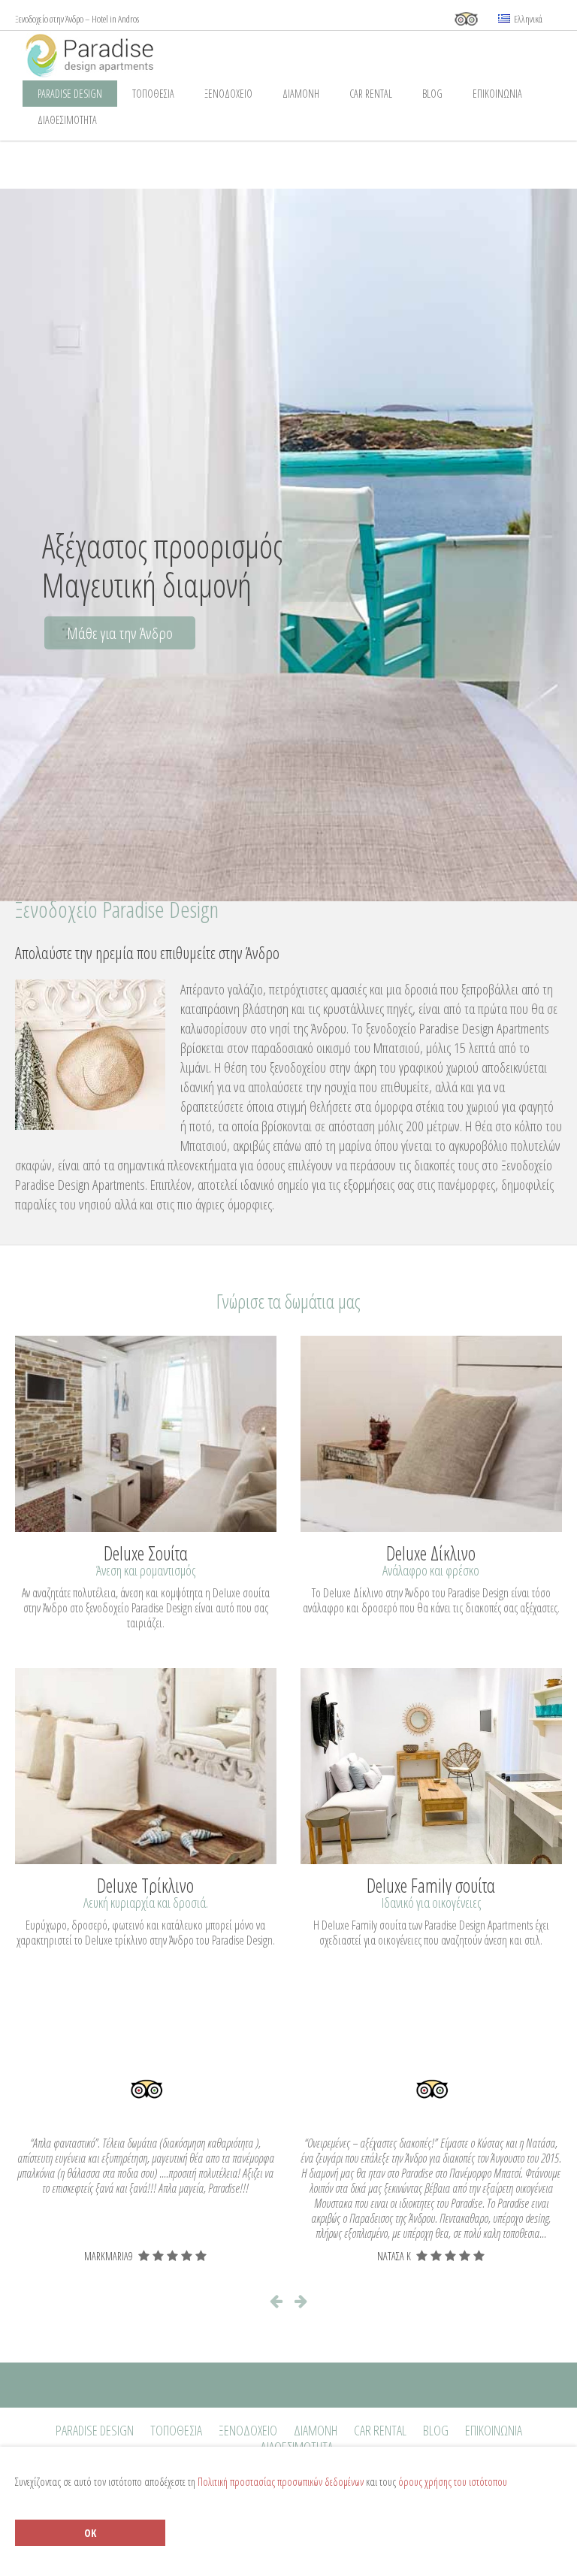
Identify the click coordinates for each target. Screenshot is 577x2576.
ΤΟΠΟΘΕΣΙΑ (153, 94)
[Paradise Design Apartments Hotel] (167, 54)
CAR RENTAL (371, 94)
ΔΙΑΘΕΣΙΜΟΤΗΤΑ (67, 120)
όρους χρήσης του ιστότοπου (453, 2482)
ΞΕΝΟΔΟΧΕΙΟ (228, 94)
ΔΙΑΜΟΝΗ (301, 94)
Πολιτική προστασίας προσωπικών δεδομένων (281, 2482)
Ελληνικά (527, 19)
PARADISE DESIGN (70, 94)
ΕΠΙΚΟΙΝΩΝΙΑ (497, 94)
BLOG (432, 94)
